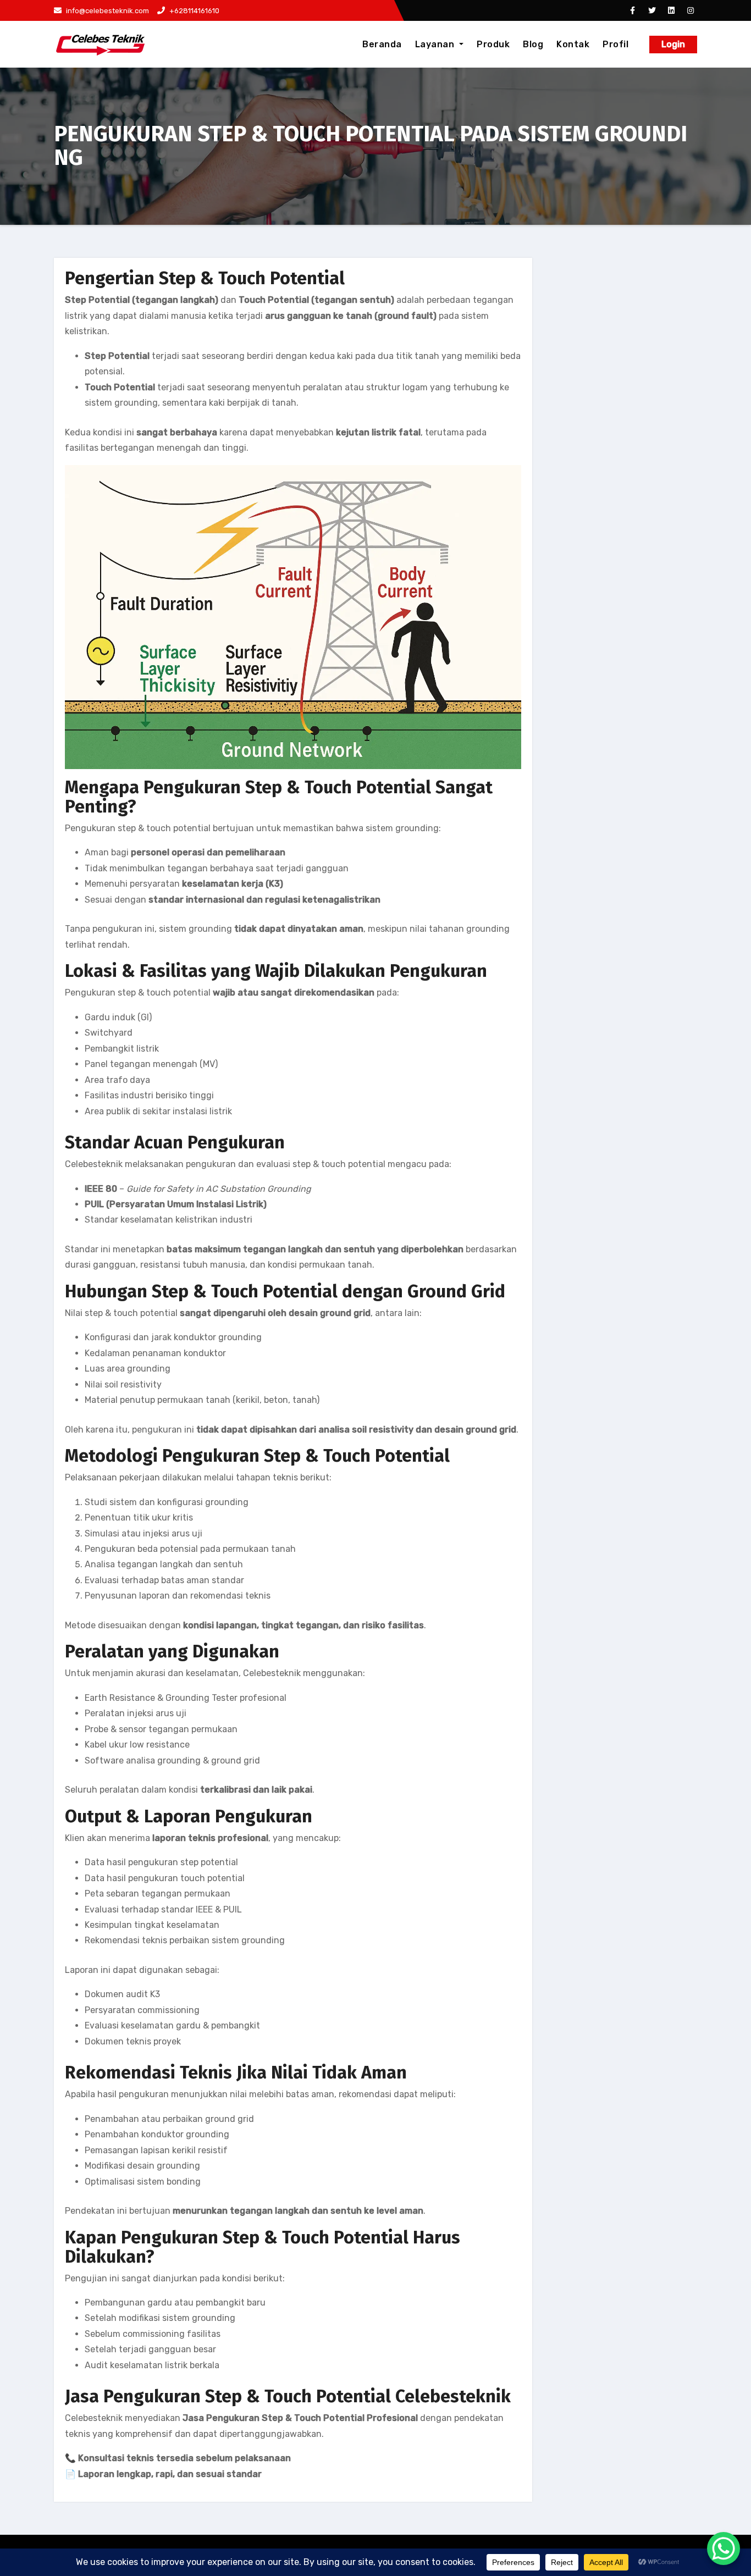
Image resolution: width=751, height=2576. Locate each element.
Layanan (436, 44)
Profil (615, 44)
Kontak (573, 44)
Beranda (382, 44)
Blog (533, 44)
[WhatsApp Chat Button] (724, 2549)
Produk (493, 44)
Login (673, 44)
